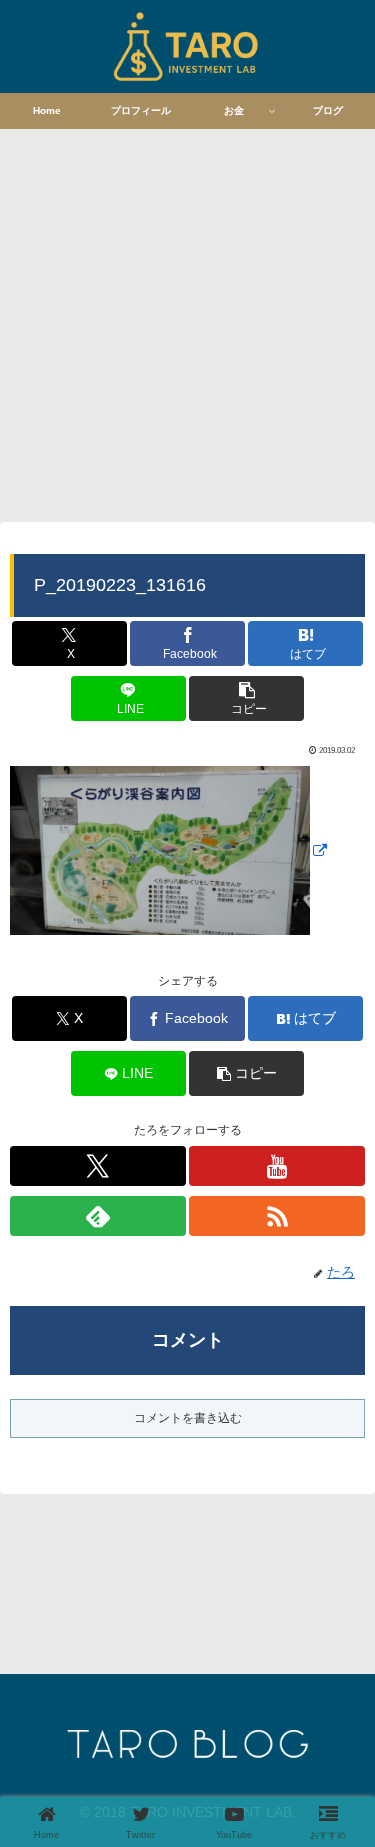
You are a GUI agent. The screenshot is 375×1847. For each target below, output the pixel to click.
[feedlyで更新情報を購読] (98, 1216)
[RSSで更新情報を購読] (277, 1216)
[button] (246, 698)
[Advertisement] (187, 322)
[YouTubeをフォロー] (277, 1166)
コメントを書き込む (188, 1418)
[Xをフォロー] (98, 1166)
